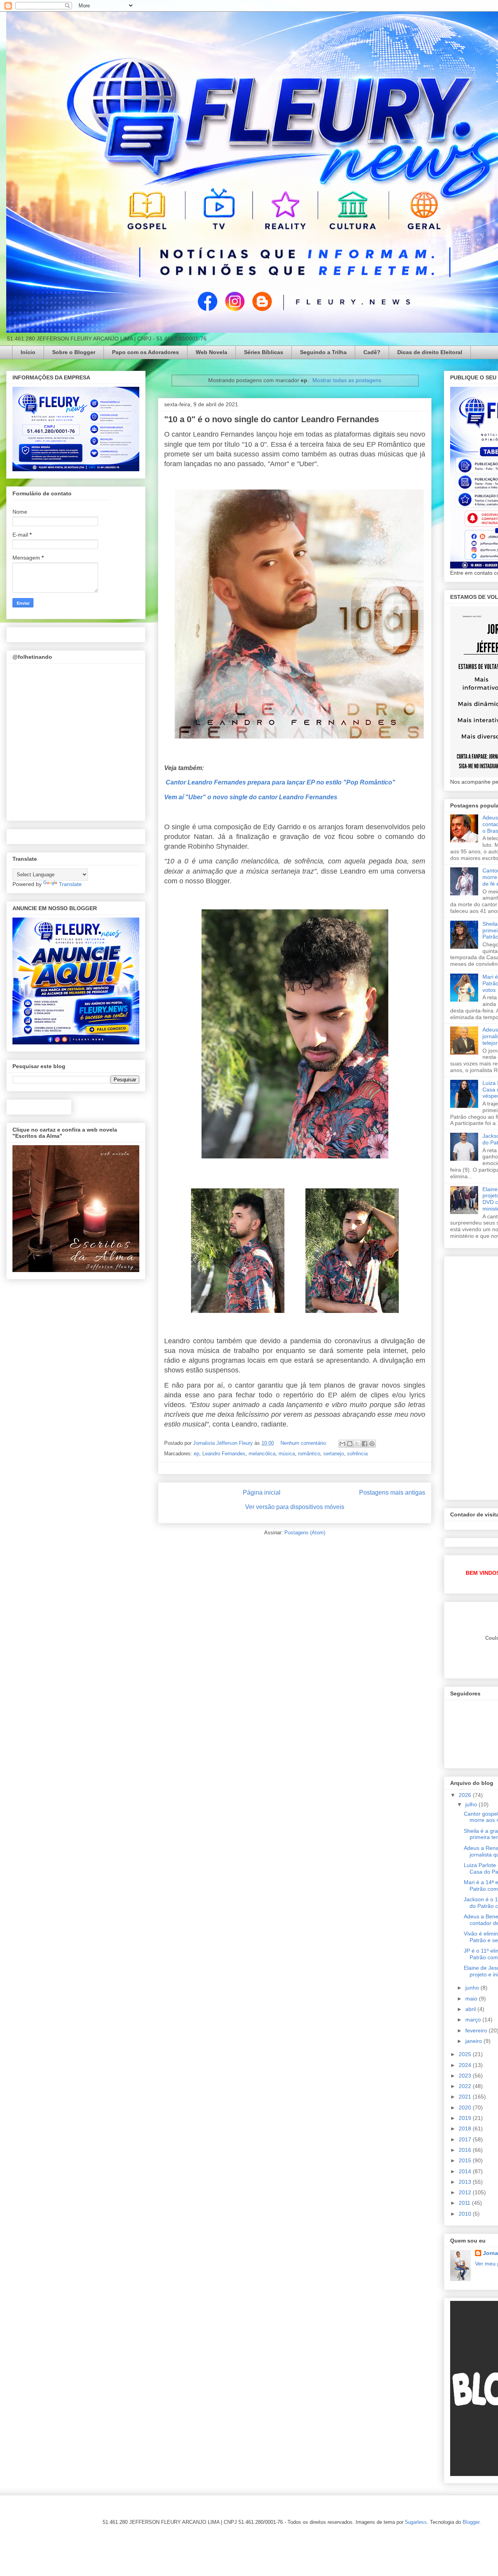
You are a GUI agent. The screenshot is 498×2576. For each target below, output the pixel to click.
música (287, 1454)
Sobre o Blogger (74, 352)
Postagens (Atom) (305, 1533)
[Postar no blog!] (350, 1444)
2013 (466, 2182)
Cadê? (372, 352)
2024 (466, 2065)
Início (28, 352)
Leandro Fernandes (224, 1454)
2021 (466, 2097)
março (474, 2020)
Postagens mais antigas (392, 1492)
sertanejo (334, 1454)
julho (472, 1804)
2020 (466, 2107)
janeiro (474, 2041)
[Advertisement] (474, 1376)
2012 (466, 2192)
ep (196, 1454)
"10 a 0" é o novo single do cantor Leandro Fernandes (272, 419)
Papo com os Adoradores (146, 352)
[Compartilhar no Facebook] (365, 1444)
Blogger (471, 2522)
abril (471, 2009)
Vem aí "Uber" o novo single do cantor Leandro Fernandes (252, 797)
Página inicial (262, 1492)
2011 (465, 2203)
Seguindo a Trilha (323, 352)
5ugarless (416, 2522)
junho (473, 1988)
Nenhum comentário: (305, 1443)
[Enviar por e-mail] (342, 1444)
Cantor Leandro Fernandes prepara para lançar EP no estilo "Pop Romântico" (281, 782)
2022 (466, 2086)
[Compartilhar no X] (357, 1444)
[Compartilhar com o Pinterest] (372, 1444)
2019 (466, 2118)
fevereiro (477, 2030)
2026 (466, 1795)
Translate (70, 884)
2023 (466, 2076)
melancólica (262, 1454)
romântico (309, 1454)
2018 (466, 2129)
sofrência (357, 1454)
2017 (466, 2139)
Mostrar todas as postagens (347, 380)
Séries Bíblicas (264, 352)
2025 (466, 2054)
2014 (466, 2171)
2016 (466, 2150)
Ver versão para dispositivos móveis (295, 1507)
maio (472, 1999)
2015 (466, 2160)
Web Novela (211, 352)
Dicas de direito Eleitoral (430, 352)
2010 (466, 2214)
